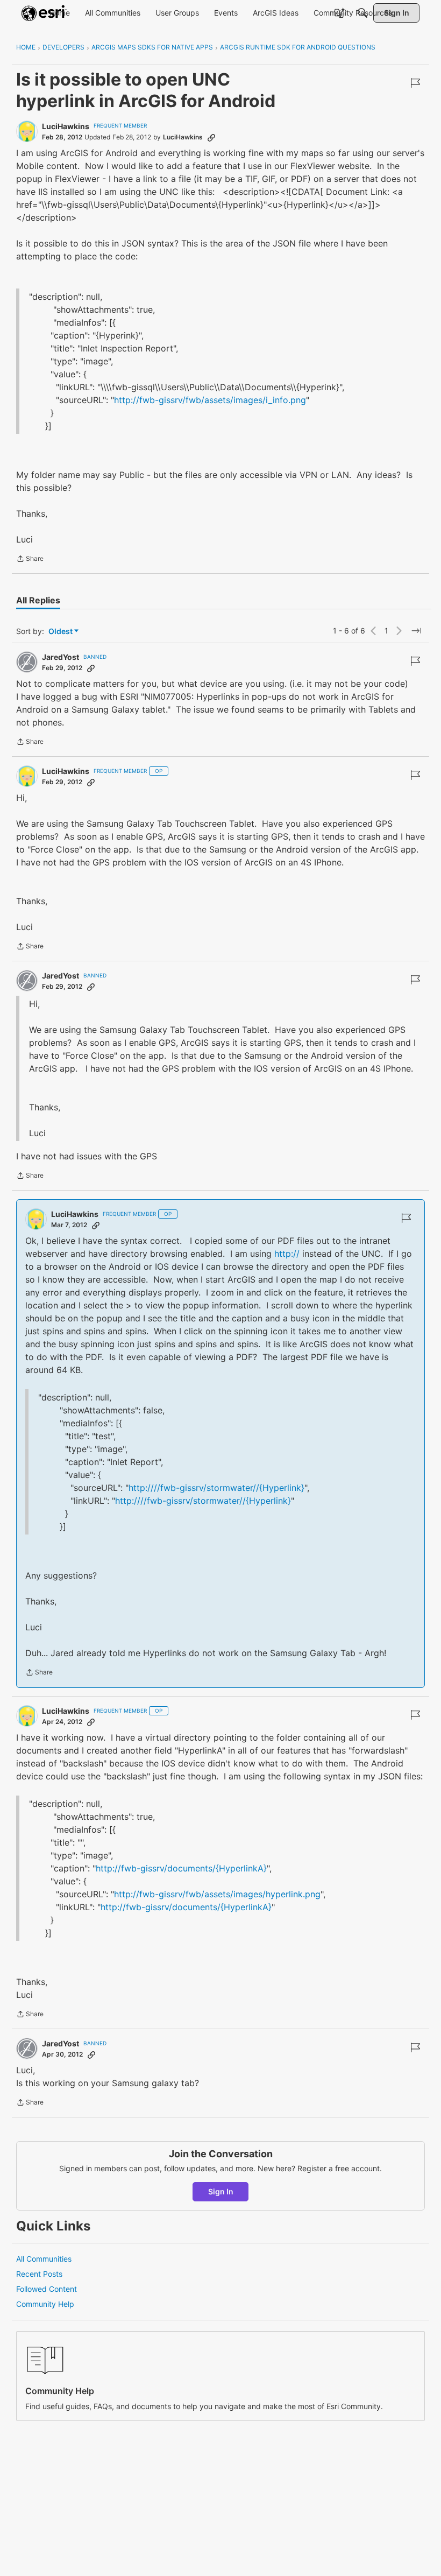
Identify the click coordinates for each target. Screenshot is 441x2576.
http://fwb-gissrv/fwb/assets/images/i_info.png (210, 400)
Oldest (61, 632)
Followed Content (47, 2289)
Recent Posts (39, 2274)
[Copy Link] (211, 137)
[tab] (38, 600)
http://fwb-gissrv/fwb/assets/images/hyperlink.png (217, 1894)
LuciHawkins (66, 126)
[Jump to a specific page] (416, 631)
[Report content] (415, 83)
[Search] (362, 13)
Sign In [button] (221, 2191)
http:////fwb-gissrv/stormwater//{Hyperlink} (216, 1488)
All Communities (44, 2259)
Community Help (45, 2304)
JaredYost (61, 657)
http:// (287, 1254)
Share (30, 560)
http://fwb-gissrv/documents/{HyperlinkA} (181, 1868)
